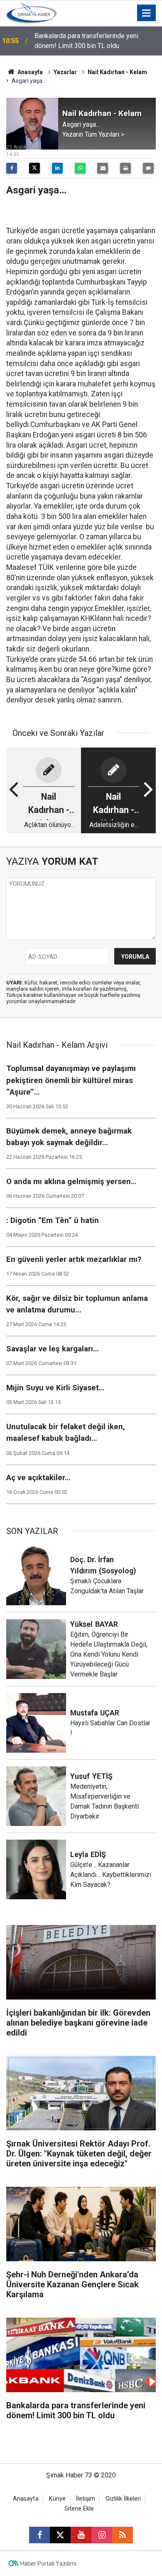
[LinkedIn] (57, 168)
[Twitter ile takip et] (60, 2535)
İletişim (86, 2499)
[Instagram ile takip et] (102, 2535)
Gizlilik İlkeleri (123, 2499)
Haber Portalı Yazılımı (48, 2564)
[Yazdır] (125, 168)
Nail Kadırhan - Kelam (117, 72)
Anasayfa (29, 72)
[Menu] (147, 13)
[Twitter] (34, 168)
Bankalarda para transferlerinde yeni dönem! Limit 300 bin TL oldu (86, 41)
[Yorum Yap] (148, 168)
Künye (57, 2499)
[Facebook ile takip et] (39, 2535)
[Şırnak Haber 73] (31, 12)
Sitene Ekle (79, 2509)
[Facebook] (12, 168)
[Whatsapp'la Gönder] (80, 168)
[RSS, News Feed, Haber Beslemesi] (123, 2535)
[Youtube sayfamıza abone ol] (81, 2535)
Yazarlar (65, 72)
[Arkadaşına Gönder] (103, 168)
